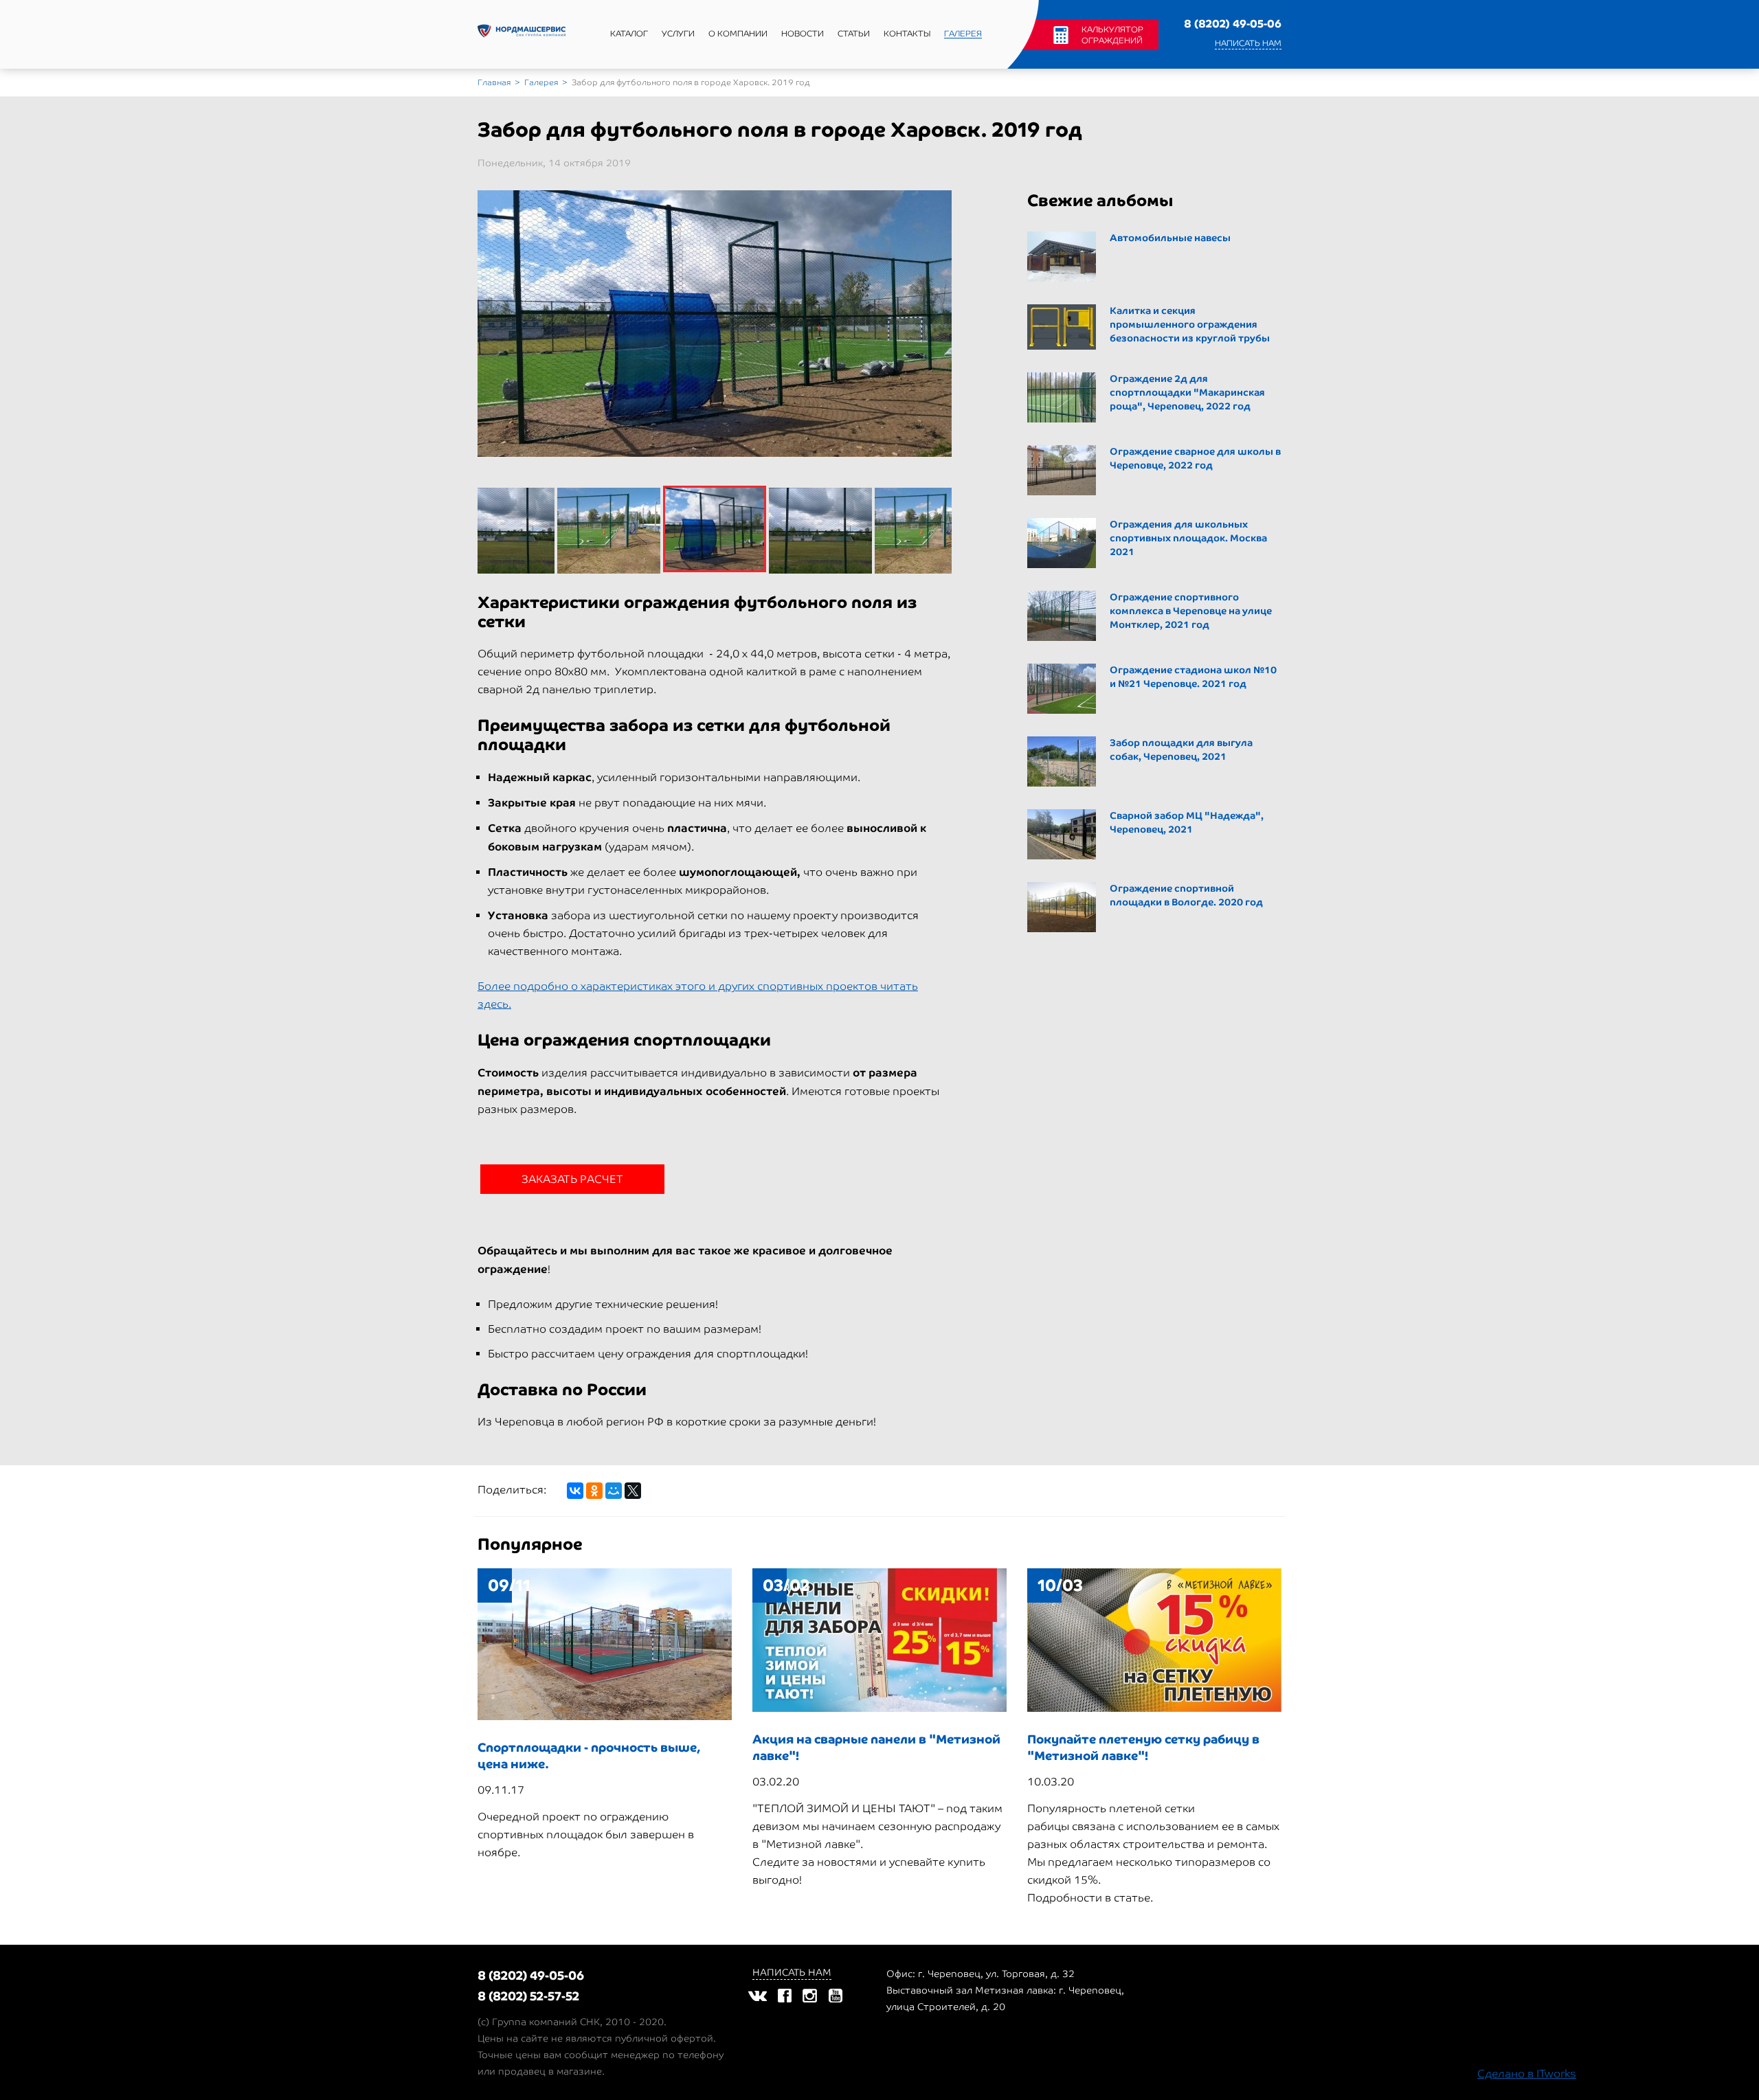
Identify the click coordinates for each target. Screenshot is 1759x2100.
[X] (633, 1491)
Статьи (854, 34)
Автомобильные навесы (1170, 238)
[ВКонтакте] (575, 1491)
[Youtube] (835, 1995)
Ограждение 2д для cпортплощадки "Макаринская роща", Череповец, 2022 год (1187, 393)
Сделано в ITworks (1527, 2074)
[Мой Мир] (614, 1491)
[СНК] (522, 34)
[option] (715, 324)
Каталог (629, 34)
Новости (803, 34)
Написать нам (1248, 43)
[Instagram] (810, 1995)
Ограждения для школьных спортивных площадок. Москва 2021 (1188, 538)
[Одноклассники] (594, 1491)
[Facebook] (785, 1995)
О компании (738, 34)
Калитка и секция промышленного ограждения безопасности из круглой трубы (1190, 325)
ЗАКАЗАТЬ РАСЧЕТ (572, 1179)
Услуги (678, 34)
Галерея (963, 34)
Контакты (907, 34)
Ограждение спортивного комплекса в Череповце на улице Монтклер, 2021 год (1191, 611)
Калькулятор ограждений (1112, 35)
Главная (494, 82)
